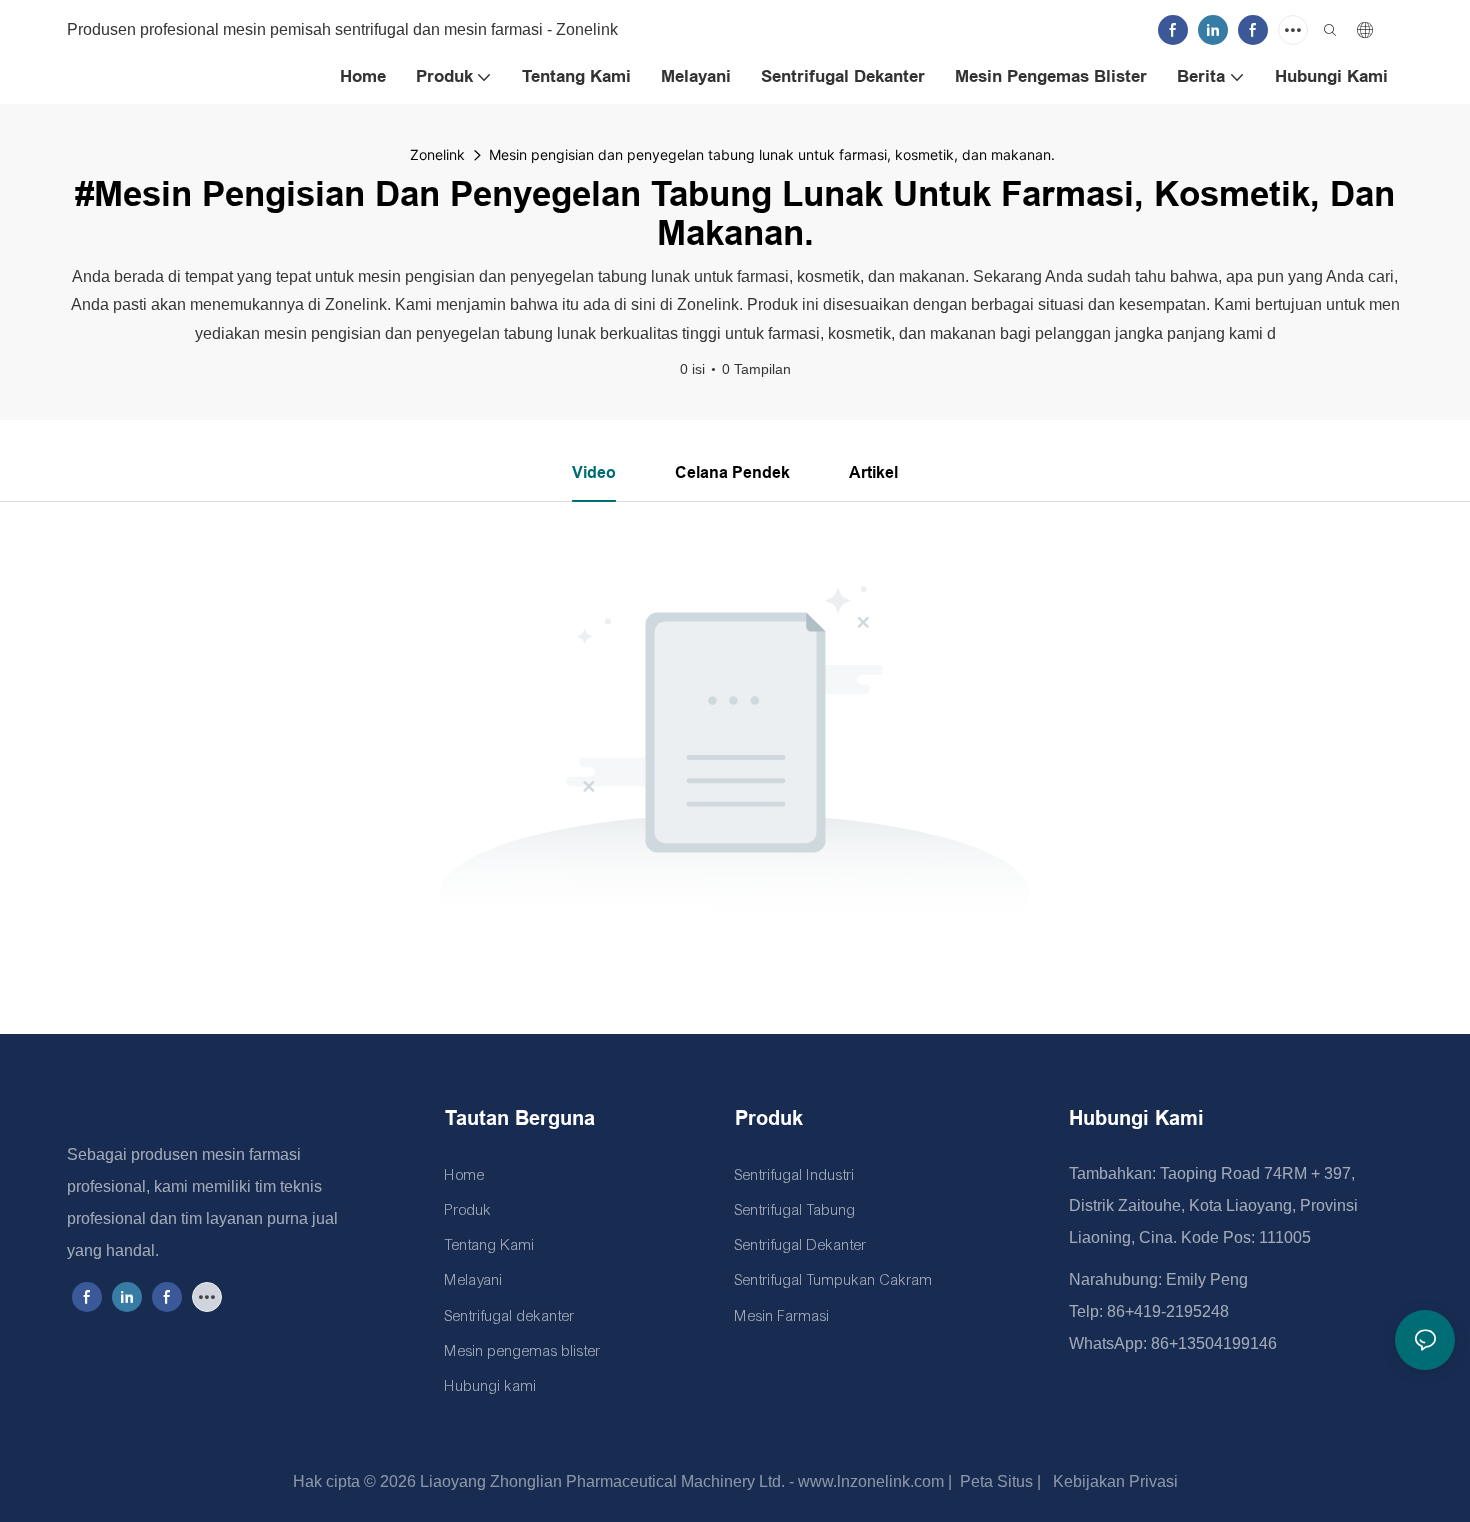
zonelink (437, 154)
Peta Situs (994, 1481)
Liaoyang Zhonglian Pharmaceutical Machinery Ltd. (600, 1481)
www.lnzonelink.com (869, 1481)
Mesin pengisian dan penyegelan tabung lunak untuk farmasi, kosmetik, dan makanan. (772, 154)
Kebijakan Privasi (1113, 1481)
